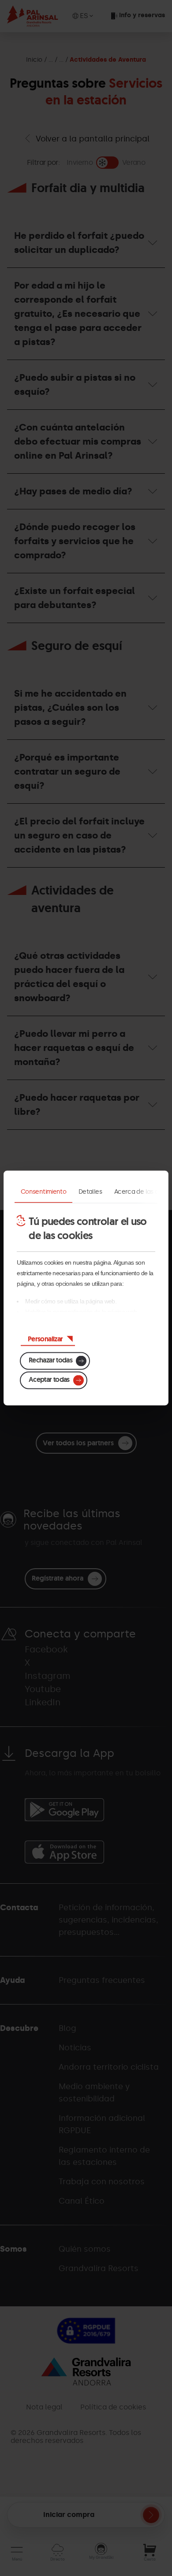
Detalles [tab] (90, 1192)
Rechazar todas (50, 1360)
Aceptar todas (49, 1379)
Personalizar (45, 1339)
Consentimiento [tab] (43, 1192)
